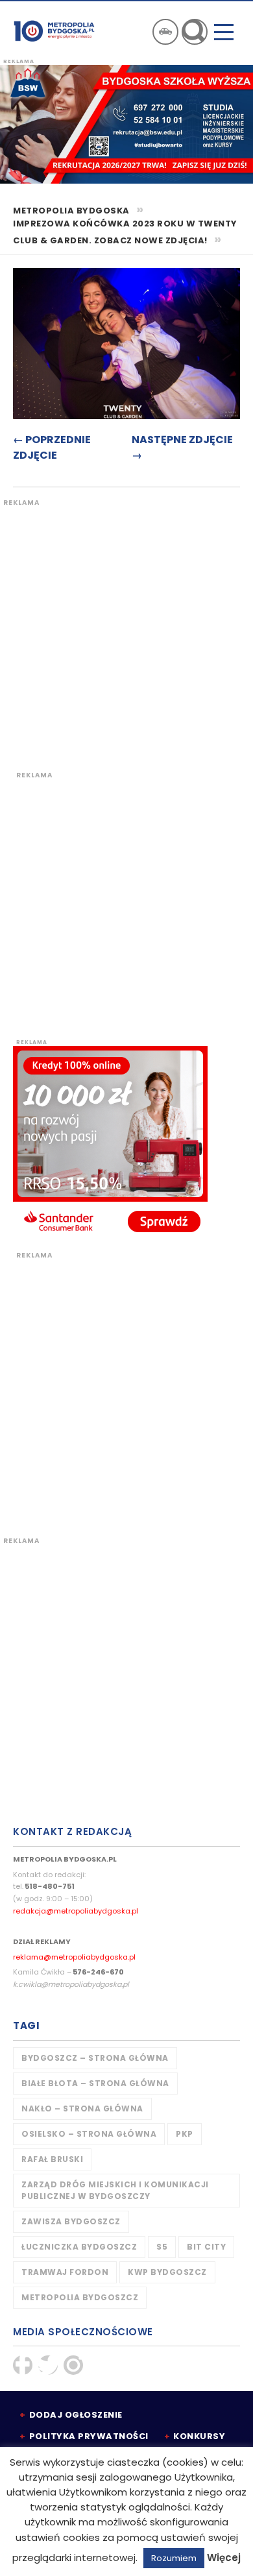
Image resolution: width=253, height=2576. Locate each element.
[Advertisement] (126, 634)
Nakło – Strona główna (82, 2108)
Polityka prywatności (89, 2436)
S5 (162, 2247)
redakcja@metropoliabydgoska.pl (76, 1911)
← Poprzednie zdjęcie (52, 447)
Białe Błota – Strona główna (95, 2083)
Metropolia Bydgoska (54, 30)
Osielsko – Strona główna (89, 2134)
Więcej (224, 2558)
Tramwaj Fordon (65, 2272)
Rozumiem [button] (174, 2558)
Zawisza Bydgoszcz (71, 2221)
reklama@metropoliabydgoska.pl (74, 1957)
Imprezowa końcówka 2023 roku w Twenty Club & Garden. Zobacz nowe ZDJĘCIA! (125, 232)
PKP (185, 2134)
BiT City (206, 2247)
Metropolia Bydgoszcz (80, 2297)
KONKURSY (199, 2436)
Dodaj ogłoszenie (76, 2415)
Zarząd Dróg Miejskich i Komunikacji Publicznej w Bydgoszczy (115, 2190)
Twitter (48, 2365)
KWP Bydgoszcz (167, 2272)
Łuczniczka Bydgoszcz (79, 2247)
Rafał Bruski (52, 2159)
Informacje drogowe (165, 32)
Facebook (23, 2365)
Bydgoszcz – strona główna (95, 2058)
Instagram (73, 2365)
